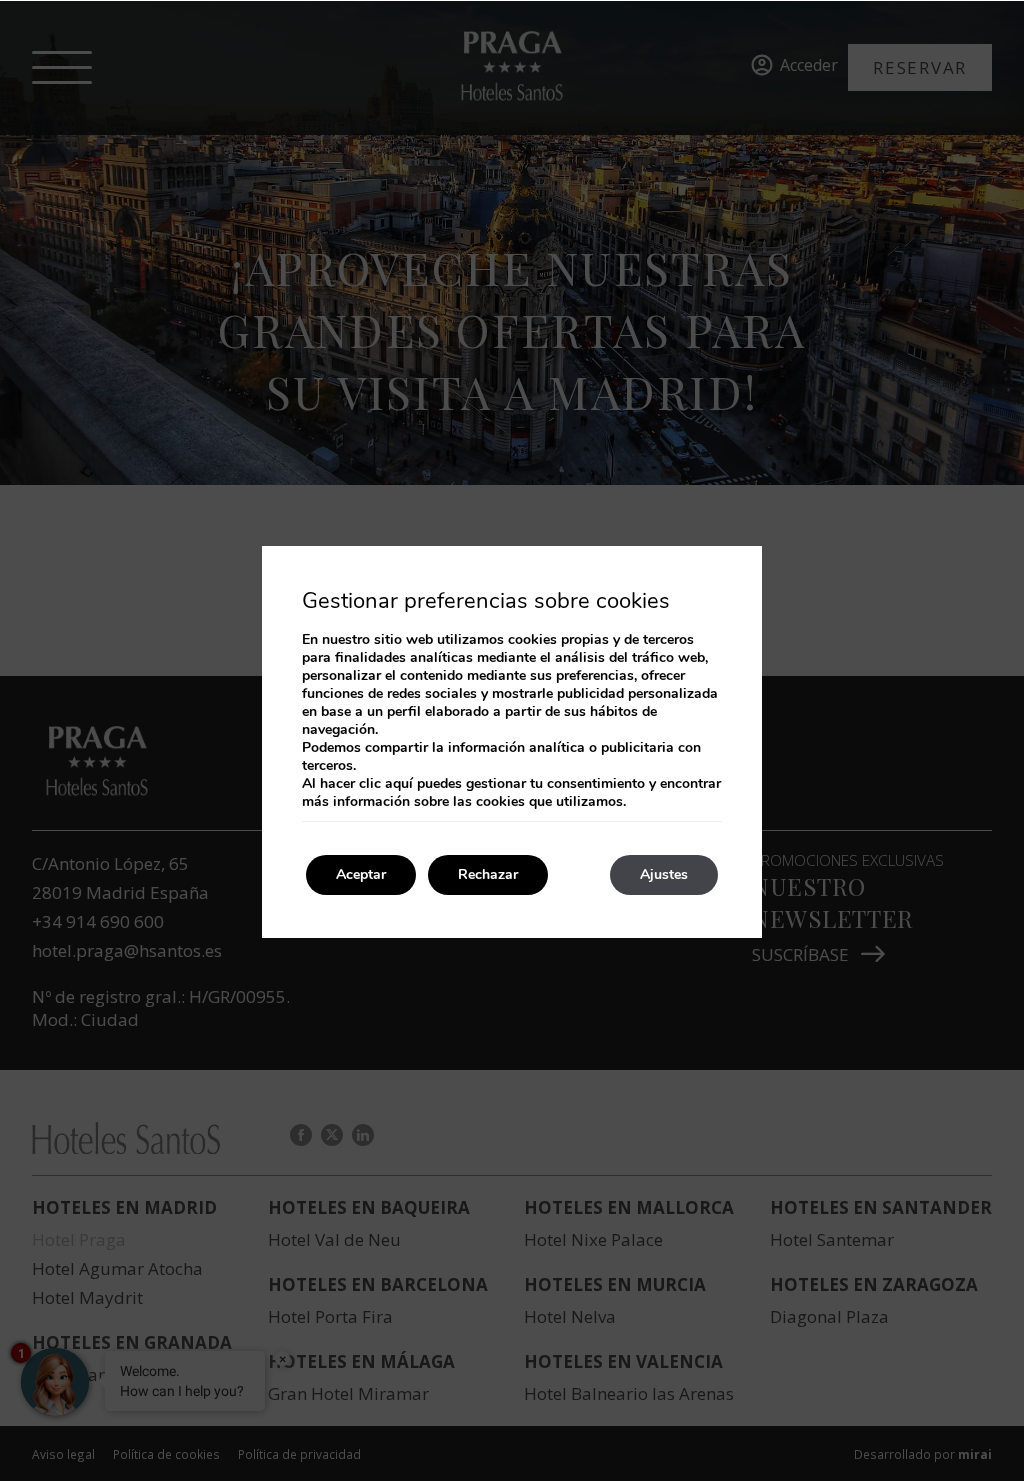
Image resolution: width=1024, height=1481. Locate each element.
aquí (399, 783)
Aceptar (361, 874)
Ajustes (664, 874)
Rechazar (488, 874)
